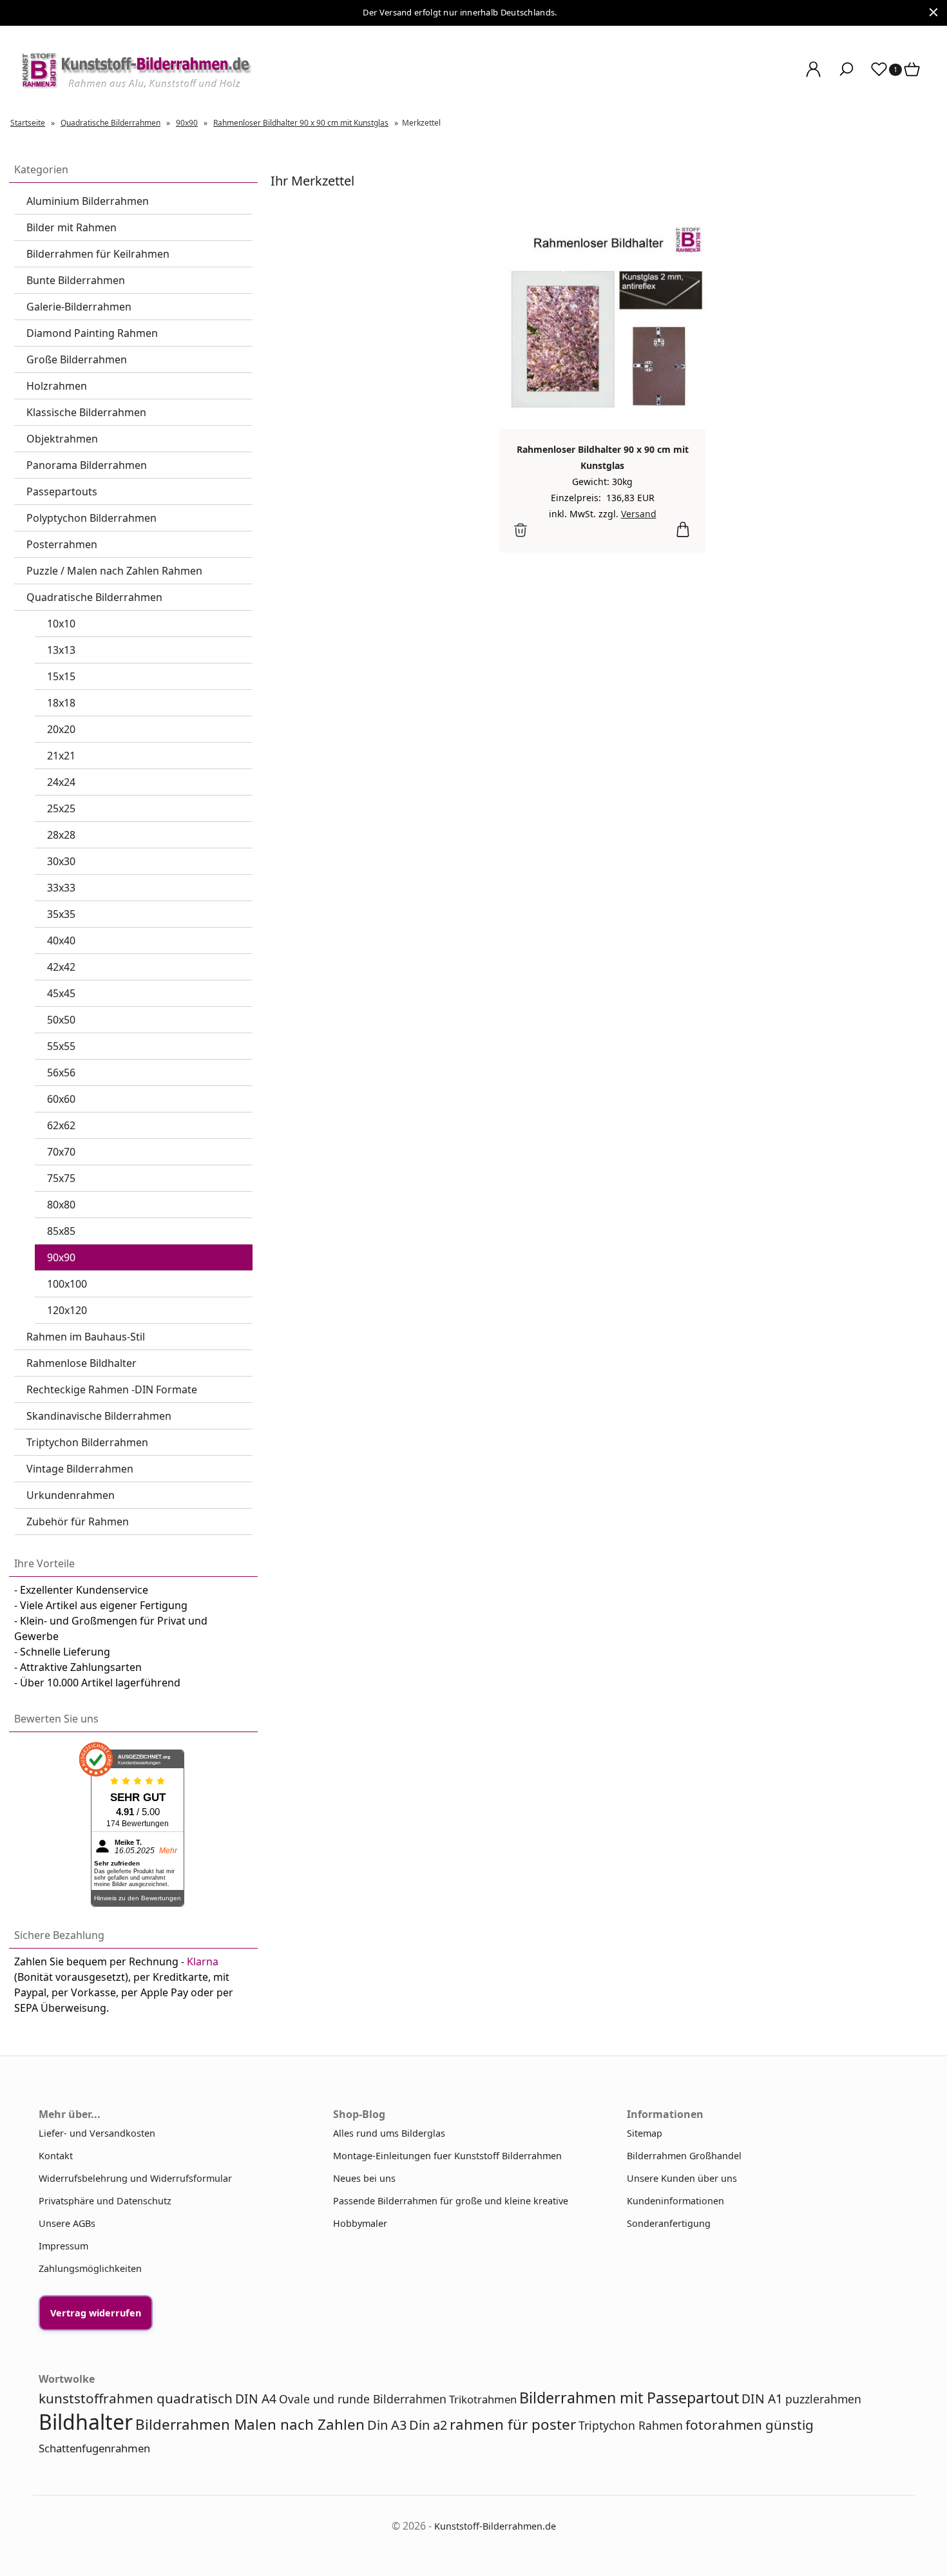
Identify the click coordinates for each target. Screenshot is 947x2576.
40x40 (61, 940)
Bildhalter (86, 2422)
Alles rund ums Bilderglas (389, 2133)
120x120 (67, 1310)
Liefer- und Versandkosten (97, 2133)
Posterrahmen (62, 544)
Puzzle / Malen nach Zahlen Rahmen (114, 571)
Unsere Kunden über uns (682, 2178)
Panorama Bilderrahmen (87, 465)
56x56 (61, 1073)
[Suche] (846, 76)
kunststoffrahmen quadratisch (136, 2398)
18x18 (61, 703)
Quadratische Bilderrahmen (94, 597)
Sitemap (645, 2133)
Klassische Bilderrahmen (86, 412)
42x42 (61, 967)
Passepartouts (62, 491)
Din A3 (387, 2425)
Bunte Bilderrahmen (76, 280)
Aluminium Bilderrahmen (88, 201)
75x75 (61, 1178)
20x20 (61, 729)
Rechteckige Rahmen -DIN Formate (112, 1389)
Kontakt (56, 2156)
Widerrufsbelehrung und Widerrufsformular (135, 2178)
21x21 (61, 756)
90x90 (61, 1257)
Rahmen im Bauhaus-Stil (86, 1337)
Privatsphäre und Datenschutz (105, 2201)
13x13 (61, 650)
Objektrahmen (62, 439)
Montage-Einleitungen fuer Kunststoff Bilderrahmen (447, 2156)
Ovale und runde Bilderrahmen (363, 2399)
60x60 (61, 1099)
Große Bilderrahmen (77, 359)
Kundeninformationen (675, 2201)
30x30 (61, 861)
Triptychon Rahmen (631, 2425)
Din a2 (428, 2425)
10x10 (61, 624)
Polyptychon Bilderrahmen (91, 518)
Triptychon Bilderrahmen (87, 1442)
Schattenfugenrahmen (94, 2448)
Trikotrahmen (483, 2399)
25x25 (61, 808)
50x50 (61, 1020)
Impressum (63, 2246)
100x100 (67, 1284)
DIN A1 (762, 2399)
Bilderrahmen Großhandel (684, 2156)
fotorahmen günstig (750, 2425)
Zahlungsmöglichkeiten (90, 2268)
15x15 (61, 676)
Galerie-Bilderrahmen (79, 307)
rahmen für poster (513, 2424)
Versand (639, 514)
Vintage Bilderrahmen (80, 1469)
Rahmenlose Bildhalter (81, 1363)
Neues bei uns (364, 2178)
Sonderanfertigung (669, 2223)
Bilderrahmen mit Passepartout (629, 2398)
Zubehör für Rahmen (78, 1522)
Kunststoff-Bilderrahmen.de (495, 2526)
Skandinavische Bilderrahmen (99, 1416)
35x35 (61, 914)
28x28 (61, 835)
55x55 (61, 1046)
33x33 (61, 888)
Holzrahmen (57, 386)
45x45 (61, 993)
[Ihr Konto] (813, 76)
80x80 (61, 1205)
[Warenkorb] (913, 76)
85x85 (61, 1231)
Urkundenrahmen (71, 1495)
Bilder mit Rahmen (72, 227)
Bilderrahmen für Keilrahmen (98, 254)
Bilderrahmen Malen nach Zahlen (250, 2424)
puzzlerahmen (823, 2399)
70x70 (61, 1152)
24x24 (61, 782)
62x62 (61, 1125)
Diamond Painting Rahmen (92, 333)
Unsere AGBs (67, 2223)
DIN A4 (256, 2399)
